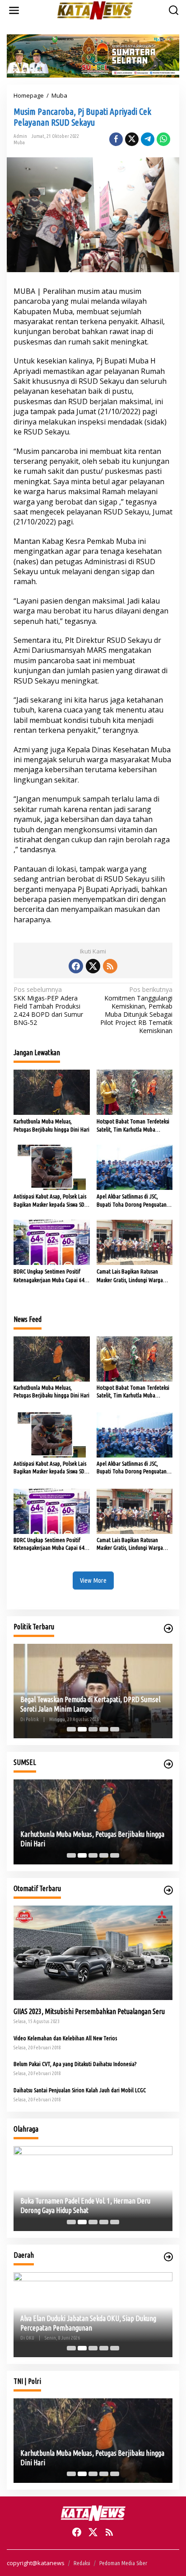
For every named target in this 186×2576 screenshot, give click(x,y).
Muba (19, 142)
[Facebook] (76, 966)
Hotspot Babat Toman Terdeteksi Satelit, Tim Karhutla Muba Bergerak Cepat (133, 1126)
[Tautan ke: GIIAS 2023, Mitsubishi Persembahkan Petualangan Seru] (93, 1953)
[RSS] (110, 966)
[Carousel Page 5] (115, 1729)
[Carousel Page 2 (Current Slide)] (82, 1729)
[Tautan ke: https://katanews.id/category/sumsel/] (168, 1764)
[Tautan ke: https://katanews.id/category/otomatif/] (168, 1890)
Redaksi (82, 2563)
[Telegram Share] (148, 139)
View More (93, 1580)
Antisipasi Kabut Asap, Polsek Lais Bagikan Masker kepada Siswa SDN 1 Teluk (51, 1201)
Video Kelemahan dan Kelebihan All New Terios (65, 2038)
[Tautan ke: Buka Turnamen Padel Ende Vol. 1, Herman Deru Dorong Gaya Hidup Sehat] (93, 2189)
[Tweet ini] (132, 139)
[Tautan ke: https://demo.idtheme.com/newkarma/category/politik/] (168, 1628)
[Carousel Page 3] (93, 1729)
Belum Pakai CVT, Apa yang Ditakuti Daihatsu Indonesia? (75, 2064)
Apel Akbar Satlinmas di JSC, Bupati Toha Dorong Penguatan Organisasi (132, 1201)
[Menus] (14, 10)
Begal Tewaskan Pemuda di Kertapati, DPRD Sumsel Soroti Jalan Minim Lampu (90, 1704)
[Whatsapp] (163, 139)
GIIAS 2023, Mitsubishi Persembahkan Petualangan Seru (89, 2011)
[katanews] (95, 10)
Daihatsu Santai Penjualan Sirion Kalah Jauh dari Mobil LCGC (80, 2090)
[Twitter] (93, 966)
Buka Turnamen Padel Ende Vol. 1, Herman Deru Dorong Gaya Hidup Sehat (85, 2206)
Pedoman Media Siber (123, 2563)
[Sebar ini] (116, 139)
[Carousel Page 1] (71, 1729)
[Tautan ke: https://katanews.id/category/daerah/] (168, 2257)
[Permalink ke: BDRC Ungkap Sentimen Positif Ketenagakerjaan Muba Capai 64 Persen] (52, 1242)
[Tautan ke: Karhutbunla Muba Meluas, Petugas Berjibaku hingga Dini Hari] (93, 1822)
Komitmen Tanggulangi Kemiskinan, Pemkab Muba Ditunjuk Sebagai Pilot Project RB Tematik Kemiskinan (136, 1010)
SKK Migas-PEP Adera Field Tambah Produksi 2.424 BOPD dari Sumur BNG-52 (48, 1006)
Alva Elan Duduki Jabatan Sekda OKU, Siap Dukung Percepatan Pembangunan (88, 2323)
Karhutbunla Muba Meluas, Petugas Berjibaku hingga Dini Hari (51, 1125)
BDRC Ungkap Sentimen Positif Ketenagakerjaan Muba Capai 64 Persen (49, 1276)
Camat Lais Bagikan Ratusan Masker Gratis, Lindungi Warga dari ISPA (130, 1276)
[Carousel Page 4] (104, 1729)
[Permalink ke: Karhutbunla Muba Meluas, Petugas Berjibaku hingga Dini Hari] (52, 1091)
